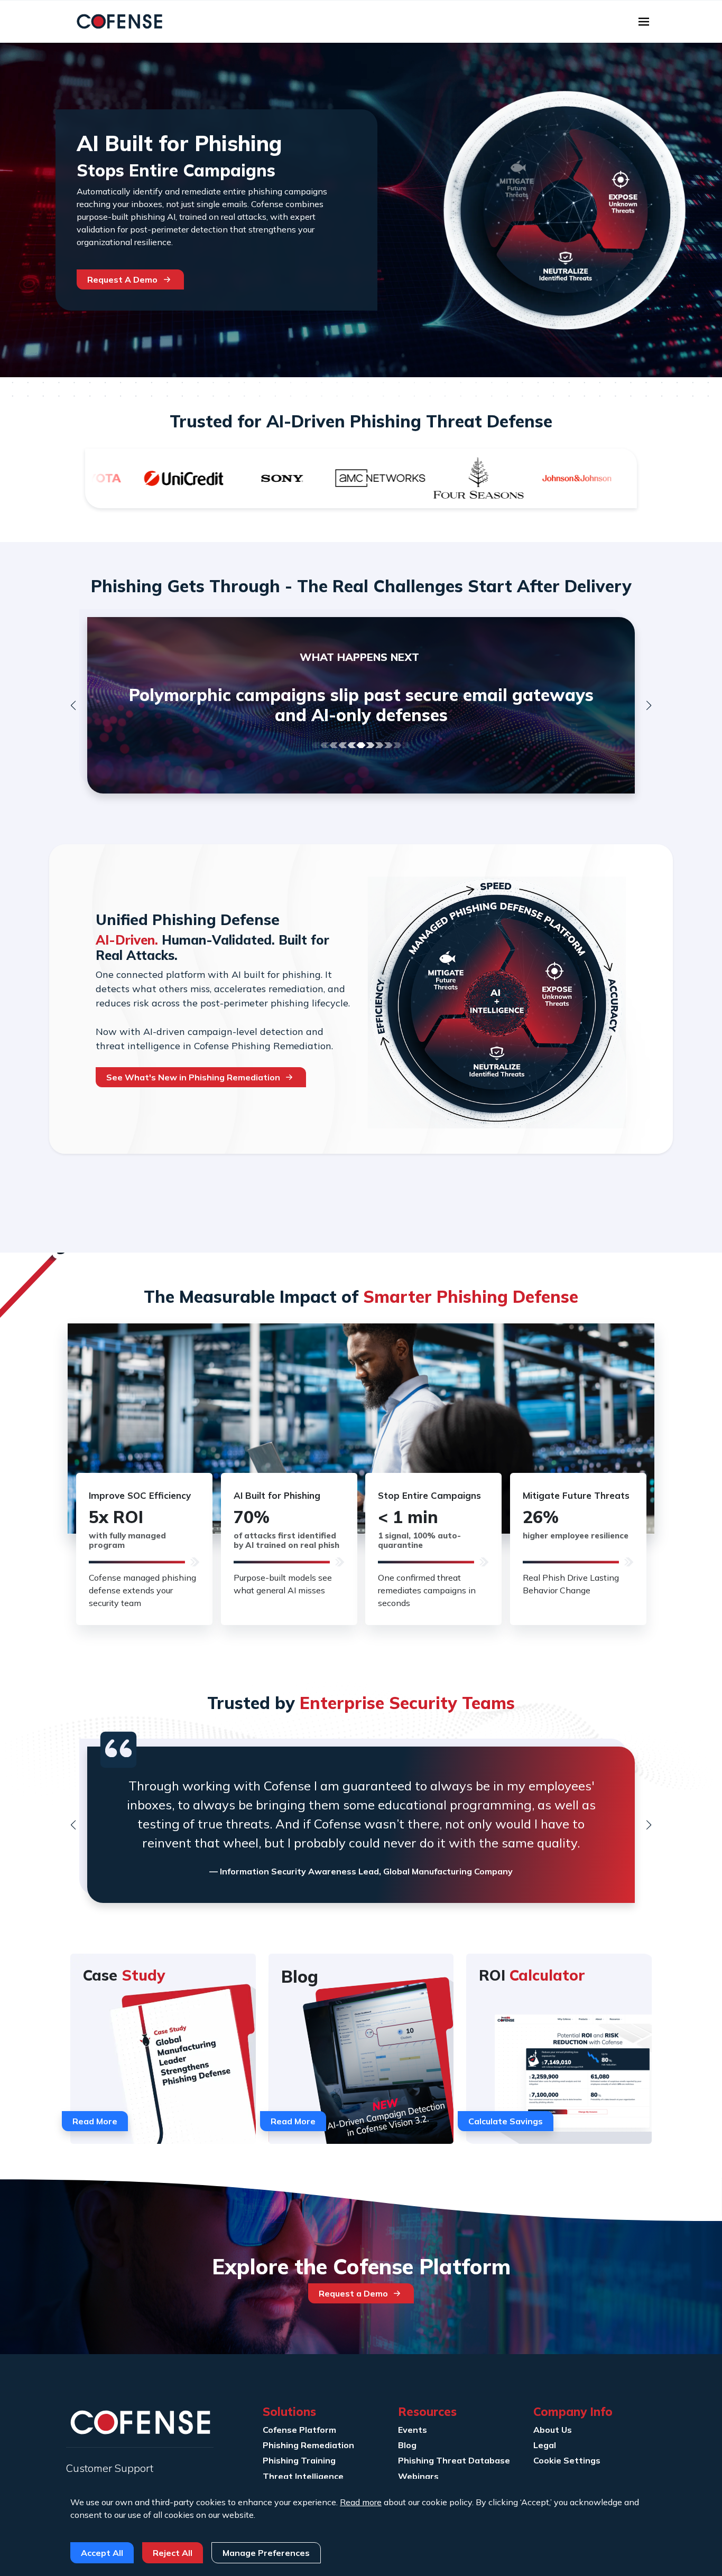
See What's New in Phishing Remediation (193, 1077)
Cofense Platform (299, 2430)
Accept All (102, 2553)
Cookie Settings (567, 2460)
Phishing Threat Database (454, 2460)
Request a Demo (353, 2293)
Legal (545, 2445)
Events (413, 2430)
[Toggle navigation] (644, 22)
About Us (553, 2430)
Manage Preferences (266, 2553)
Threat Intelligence (303, 2476)
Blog (407, 2445)
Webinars (418, 2476)
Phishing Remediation (308, 2445)
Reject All (173, 2553)
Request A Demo (122, 279)
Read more (361, 2502)
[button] (73, 705)
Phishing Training (299, 2460)
